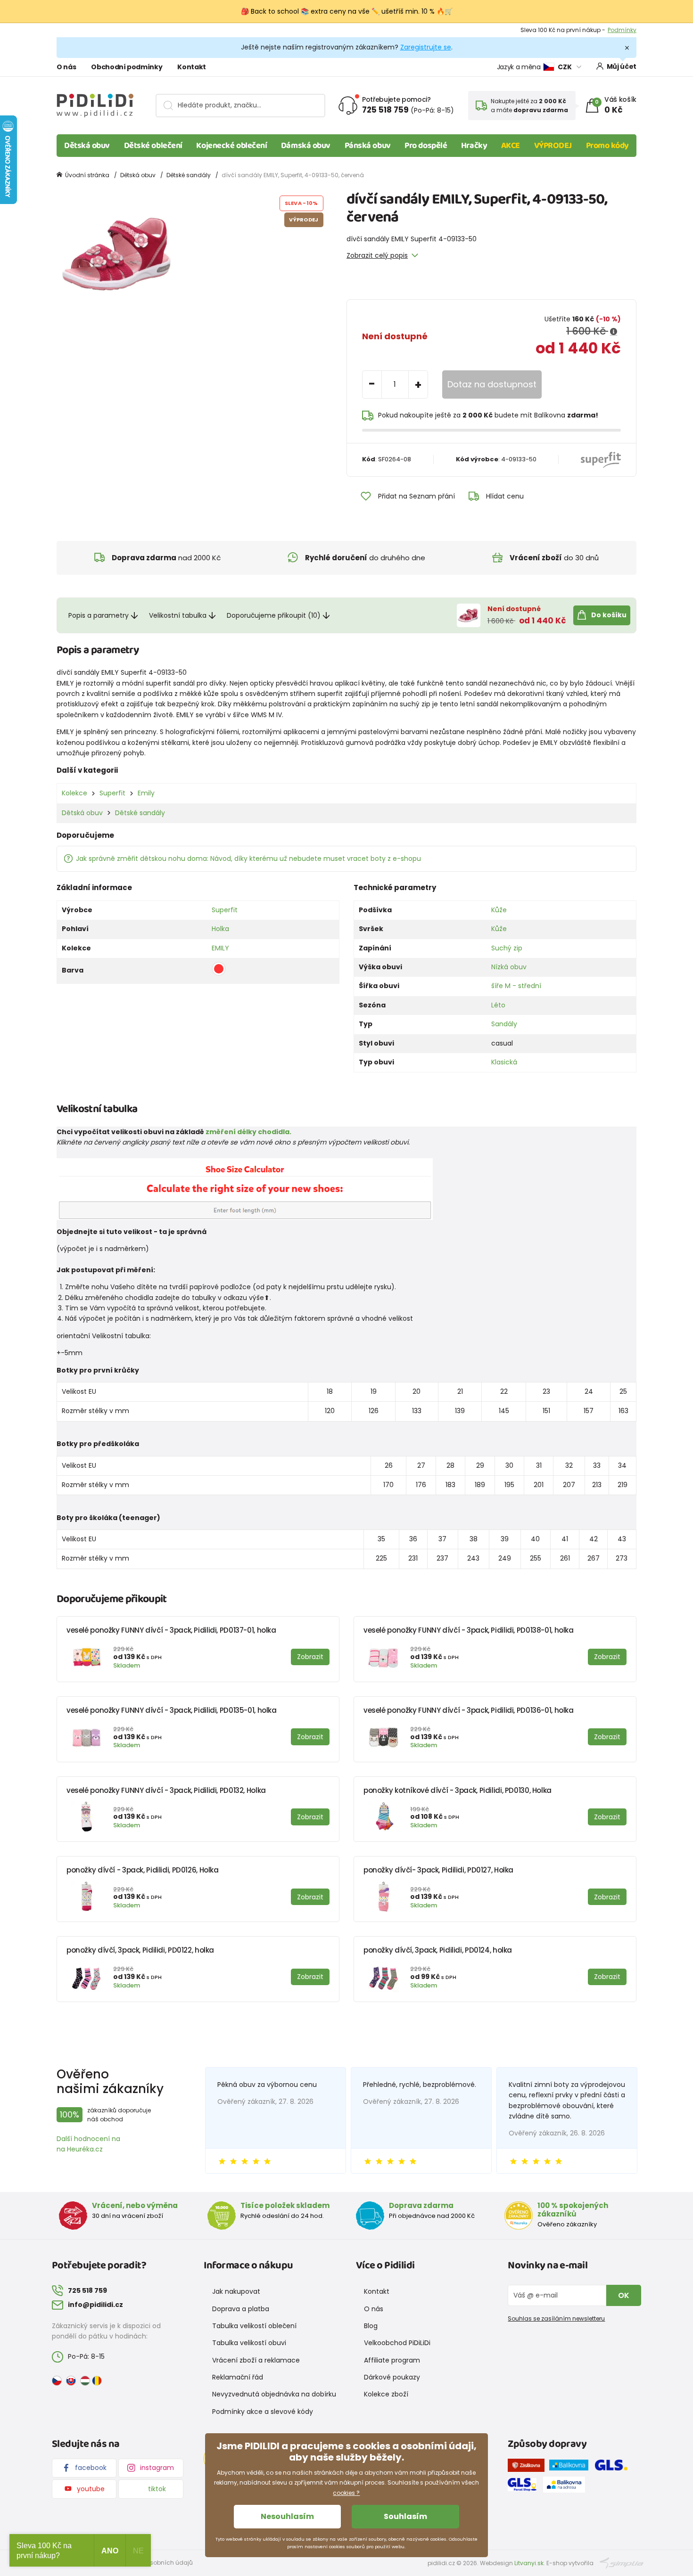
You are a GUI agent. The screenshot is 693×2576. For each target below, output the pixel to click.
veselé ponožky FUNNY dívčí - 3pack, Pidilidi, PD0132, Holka (166, 1790)
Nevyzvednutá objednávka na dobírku (274, 2394)
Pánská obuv (368, 146)
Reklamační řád (238, 2377)
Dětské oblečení (153, 146)
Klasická (504, 1062)
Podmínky (622, 30)
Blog (371, 2326)
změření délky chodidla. (248, 1132)
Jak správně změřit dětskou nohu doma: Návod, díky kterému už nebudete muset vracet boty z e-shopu (248, 859)
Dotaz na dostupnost (492, 384)
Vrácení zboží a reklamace (256, 2360)
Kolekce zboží (386, 2394)
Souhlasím (405, 2516)
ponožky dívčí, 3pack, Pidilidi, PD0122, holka (140, 1950)
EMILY (220, 948)
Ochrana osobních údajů (156, 2563)
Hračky (474, 146)
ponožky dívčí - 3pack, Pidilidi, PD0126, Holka (143, 1870)
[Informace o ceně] (614, 332)
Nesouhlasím (287, 2516)
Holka (220, 929)
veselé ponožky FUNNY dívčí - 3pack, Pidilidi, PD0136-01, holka (469, 1710)
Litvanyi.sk (529, 2563)
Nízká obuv (509, 967)
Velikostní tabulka (178, 615)
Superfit (112, 793)
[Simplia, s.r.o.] (622, 2563)
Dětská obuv (87, 146)
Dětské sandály (189, 175)
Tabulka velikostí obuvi (249, 2343)
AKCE (511, 146)
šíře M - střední (516, 986)
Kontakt (192, 67)
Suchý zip (507, 948)
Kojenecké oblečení (231, 146)
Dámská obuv (306, 146)
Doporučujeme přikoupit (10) (274, 615)
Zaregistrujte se (426, 47)
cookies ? (346, 2493)
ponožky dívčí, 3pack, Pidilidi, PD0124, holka (438, 1950)
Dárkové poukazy (392, 2377)
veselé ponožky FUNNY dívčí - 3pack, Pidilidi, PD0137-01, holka (171, 1630)
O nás (66, 67)
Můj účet (622, 66)
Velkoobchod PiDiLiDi (397, 2343)
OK (624, 2295)
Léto (498, 1005)
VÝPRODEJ (553, 146)
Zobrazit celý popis (377, 255)
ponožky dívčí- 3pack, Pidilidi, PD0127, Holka (438, 1870)
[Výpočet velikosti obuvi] (245, 1188)
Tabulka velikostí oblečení (254, 2326)
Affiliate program (392, 2360)
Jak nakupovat (236, 2291)
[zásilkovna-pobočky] (528, 2467)
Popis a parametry (99, 615)
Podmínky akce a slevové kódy (263, 2412)
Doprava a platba (241, 2309)
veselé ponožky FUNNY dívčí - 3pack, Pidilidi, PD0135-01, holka (172, 1710)
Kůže (499, 910)
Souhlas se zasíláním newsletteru (556, 2318)
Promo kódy (608, 146)
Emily (146, 793)
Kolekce (74, 793)
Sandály (504, 1024)
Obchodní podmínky (127, 67)
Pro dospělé (426, 146)
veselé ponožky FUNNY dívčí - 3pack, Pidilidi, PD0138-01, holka (469, 1630)
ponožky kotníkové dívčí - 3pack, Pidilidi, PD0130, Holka (458, 1790)
